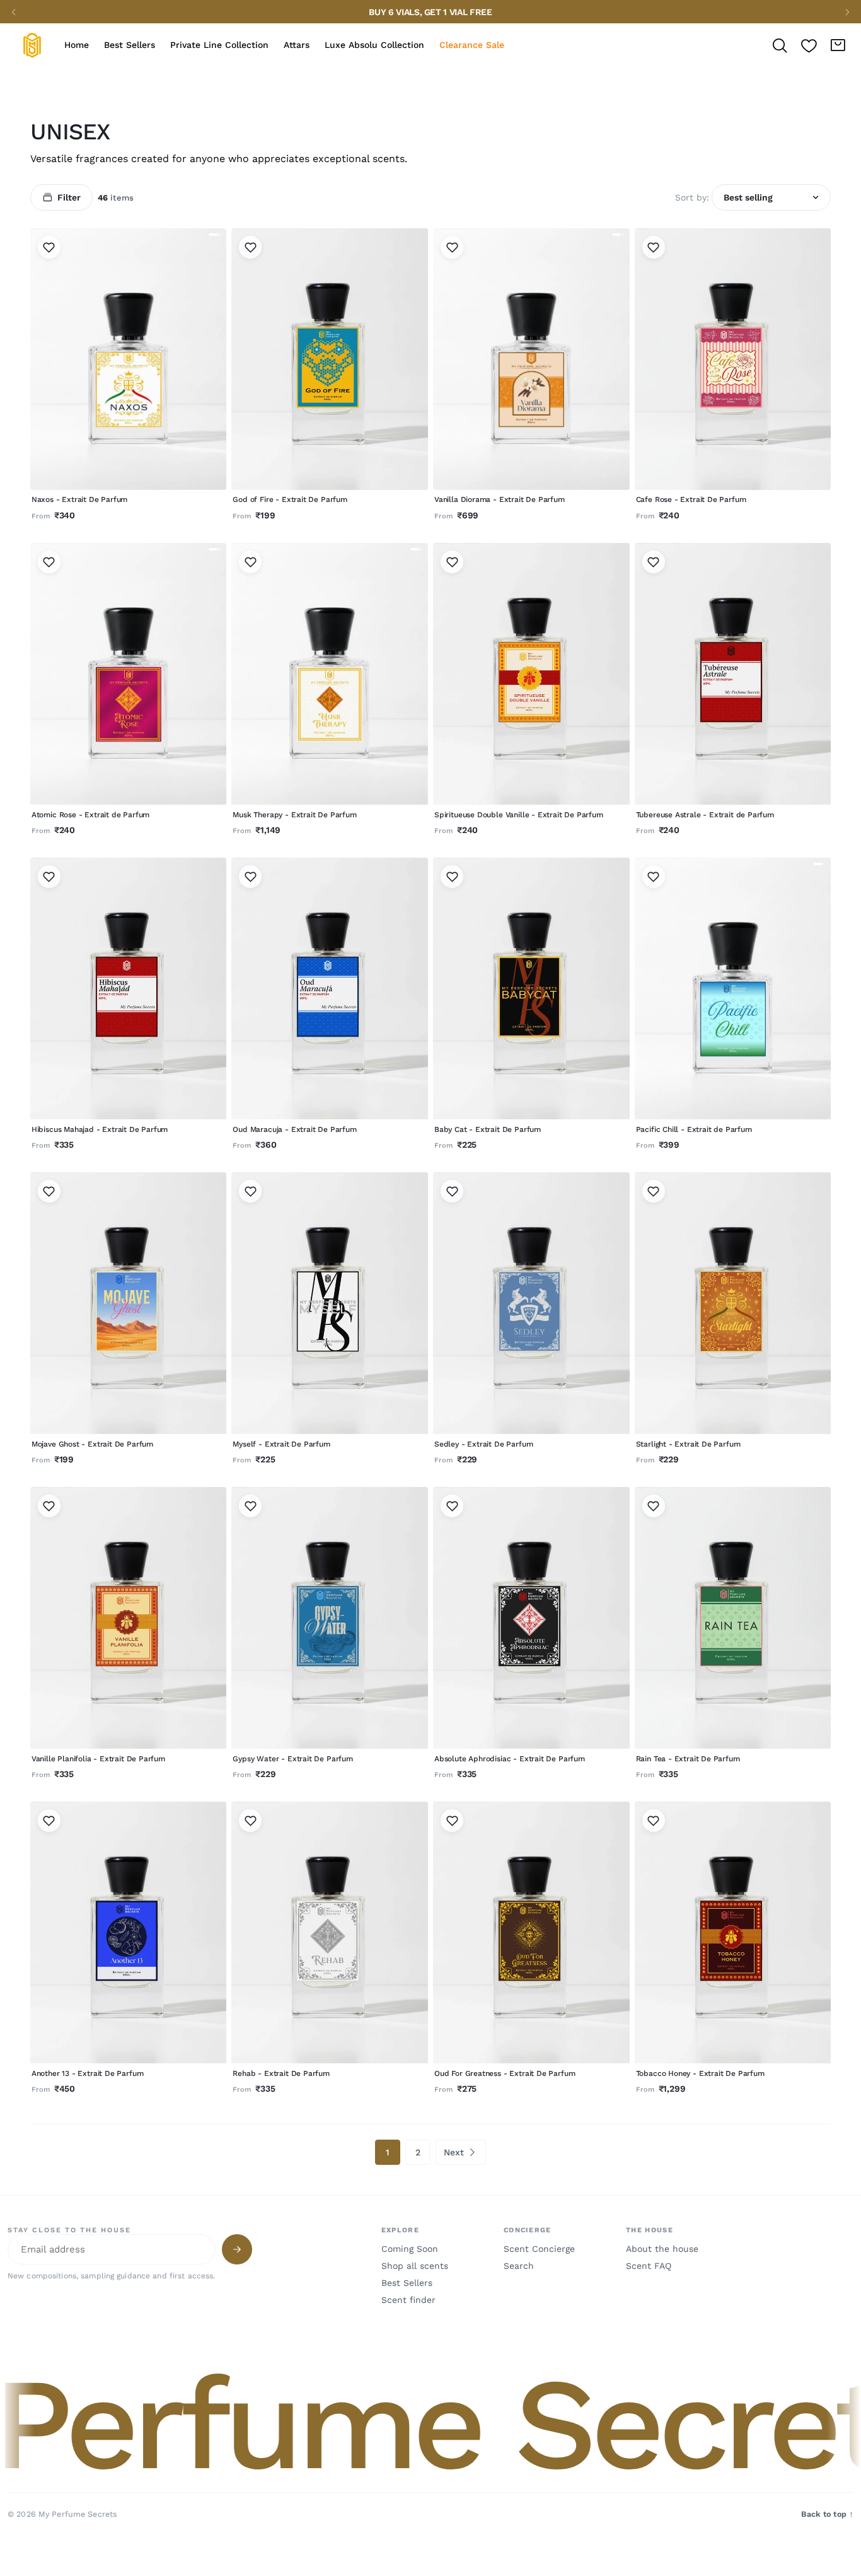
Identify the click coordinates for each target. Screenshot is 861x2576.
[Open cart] (838, 45)
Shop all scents (415, 2266)
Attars (297, 45)
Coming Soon (410, 2249)
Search (519, 2266)
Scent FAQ (649, 2266)
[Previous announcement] (14, 12)
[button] (430, 2424)
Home (77, 45)
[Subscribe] (237, 2249)
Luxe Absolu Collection (374, 45)
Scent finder (408, 2300)
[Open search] (780, 45)
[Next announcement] (847, 12)
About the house (662, 2249)
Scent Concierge (539, 2249)
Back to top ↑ (827, 2514)
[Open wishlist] (809, 45)
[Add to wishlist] (49, 247)
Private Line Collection (219, 45)
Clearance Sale (472, 45)
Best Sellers (130, 45)
